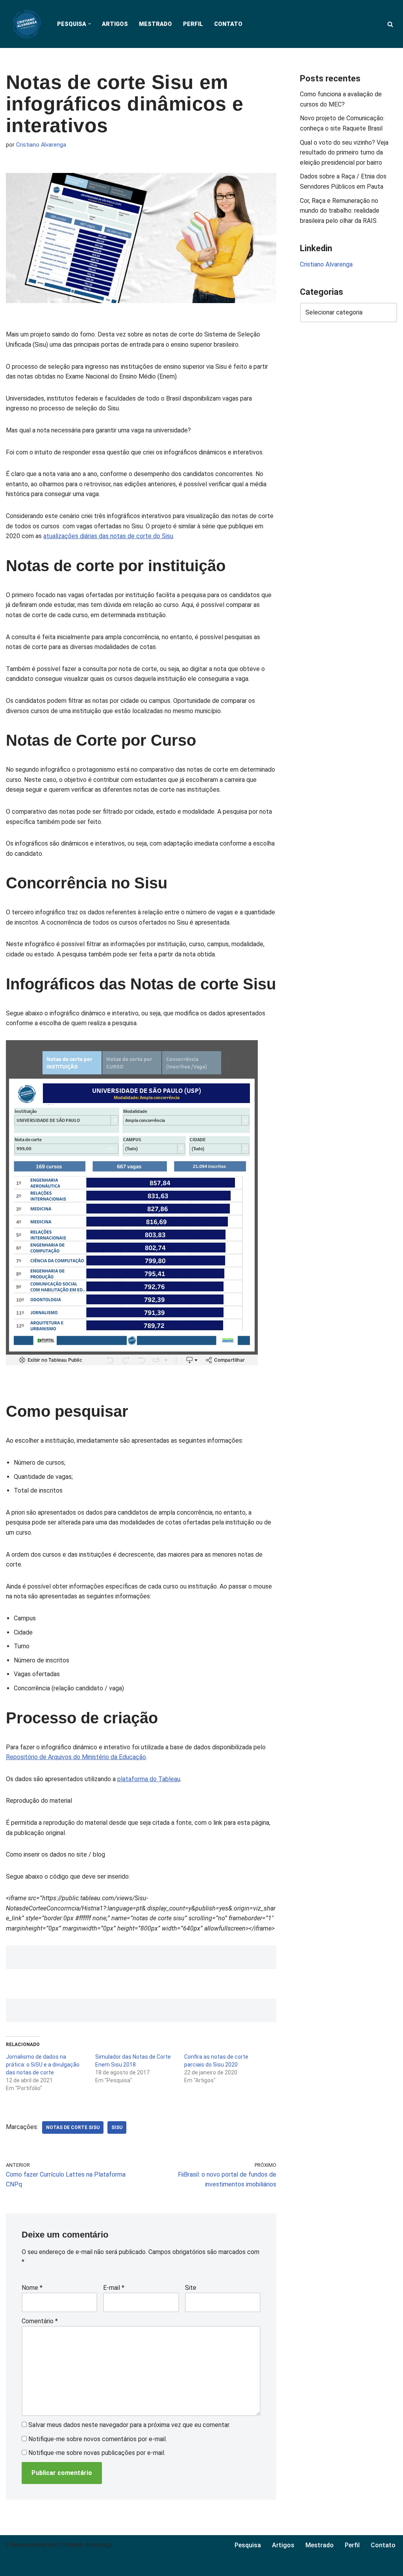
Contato (228, 24)
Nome (32, 2288)
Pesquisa (248, 2545)
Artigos (115, 24)
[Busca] (390, 24)
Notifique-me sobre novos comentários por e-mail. (98, 2439)
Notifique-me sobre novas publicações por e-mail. (97, 2453)
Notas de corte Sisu (73, 2127)
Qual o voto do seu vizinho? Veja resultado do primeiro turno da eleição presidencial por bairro (344, 153)
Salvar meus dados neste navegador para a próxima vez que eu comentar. (129, 2425)
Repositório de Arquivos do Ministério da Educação (76, 1757)
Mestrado (155, 24)
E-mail (114, 2288)
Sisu (117, 2127)
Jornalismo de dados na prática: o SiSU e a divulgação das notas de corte (43, 2065)
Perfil (193, 24)
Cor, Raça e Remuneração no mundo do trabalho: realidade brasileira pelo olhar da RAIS (340, 211)
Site (191, 2288)
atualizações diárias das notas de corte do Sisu (108, 536)
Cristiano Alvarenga (41, 145)
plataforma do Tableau (149, 1779)
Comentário (40, 2321)
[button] (90, 24)
